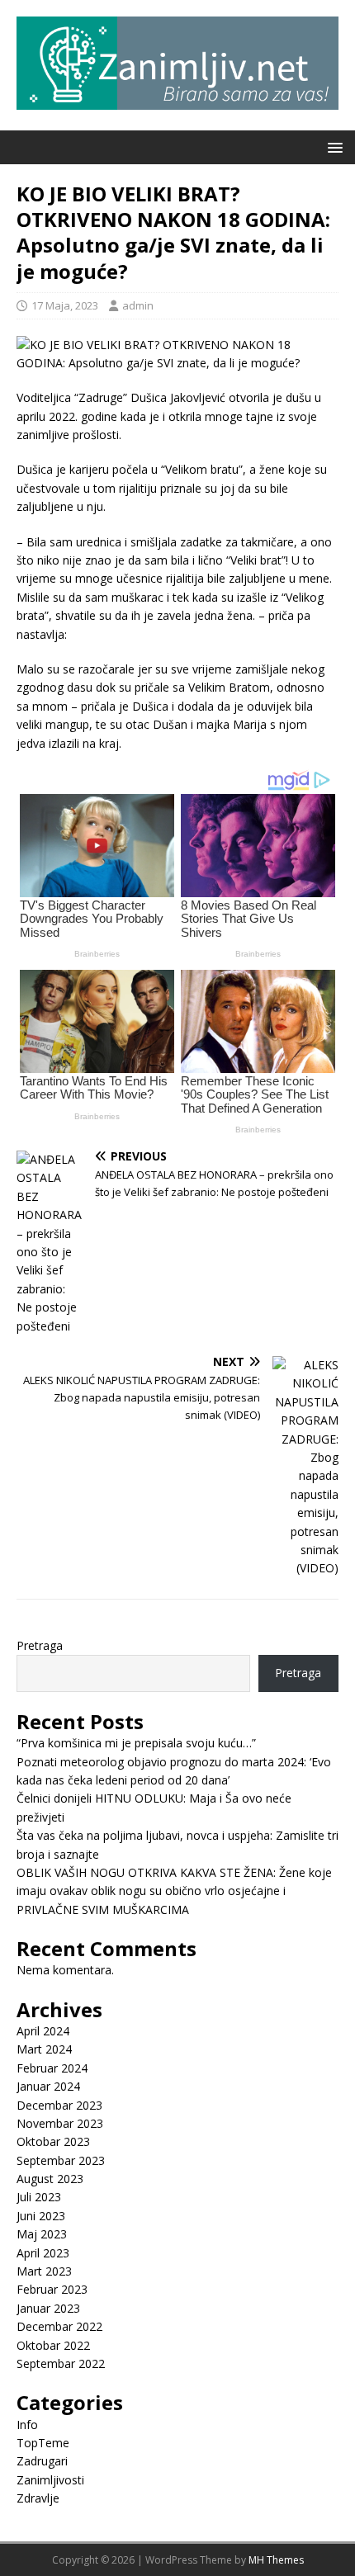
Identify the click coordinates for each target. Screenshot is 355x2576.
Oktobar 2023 (53, 2141)
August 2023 (50, 2179)
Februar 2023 (52, 2289)
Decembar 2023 (59, 2105)
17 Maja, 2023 (65, 305)
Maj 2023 (42, 2234)
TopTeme (43, 2443)
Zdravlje (38, 2498)
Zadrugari (42, 2461)
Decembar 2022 (59, 2326)
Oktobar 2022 (53, 2345)
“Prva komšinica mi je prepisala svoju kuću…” (136, 1743)
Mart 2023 (44, 2271)
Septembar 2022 (61, 2363)
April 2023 (43, 2253)
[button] (332, 147)
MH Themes (276, 2560)
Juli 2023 (39, 2197)
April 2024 (43, 2031)
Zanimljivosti (50, 2480)
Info (27, 2425)
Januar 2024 (48, 2086)
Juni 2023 (41, 2216)
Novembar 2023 (60, 2123)
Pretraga (40, 1645)
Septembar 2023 (61, 2160)
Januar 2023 (48, 2308)
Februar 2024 (52, 2068)
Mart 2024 (44, 2049)
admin (138, 305)
